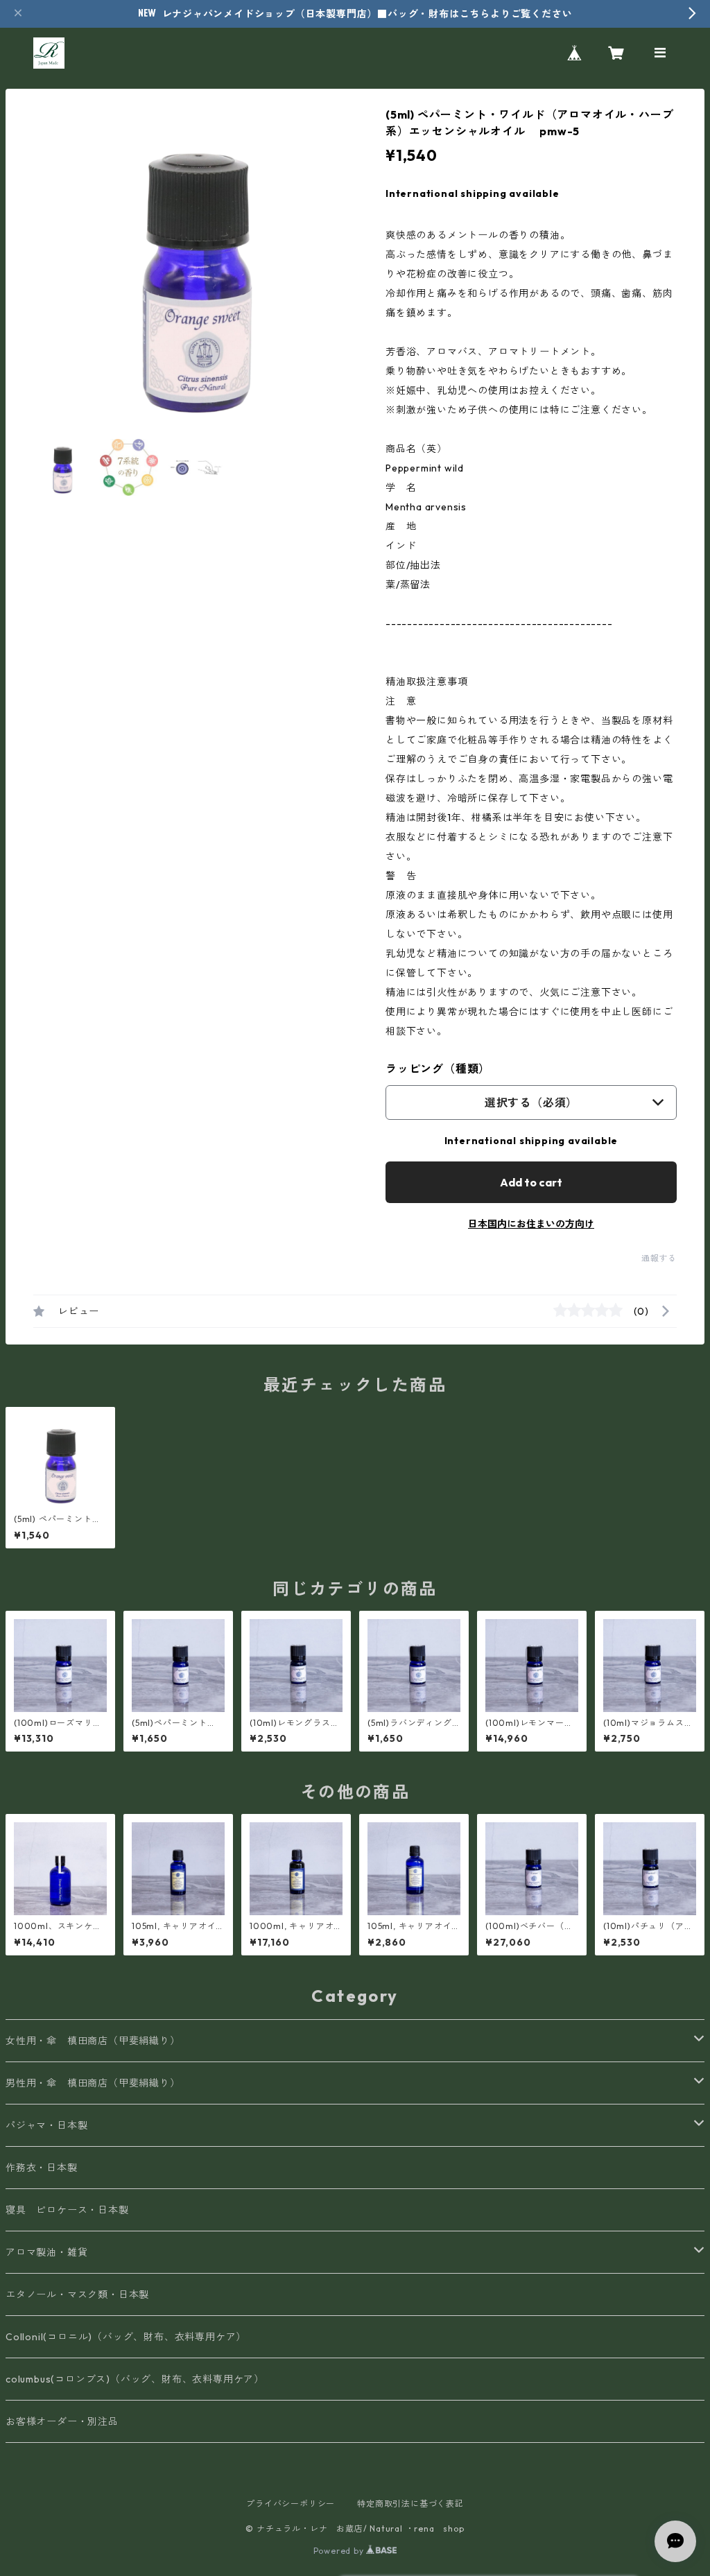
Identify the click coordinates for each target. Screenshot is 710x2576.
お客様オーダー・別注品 (62, 2421)
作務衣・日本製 (42, 2168)
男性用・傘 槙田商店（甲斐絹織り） (93, 2083)
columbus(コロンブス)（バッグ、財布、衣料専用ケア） (135, 2379)
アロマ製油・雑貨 (46, 2252)
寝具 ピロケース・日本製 (67, 2210)
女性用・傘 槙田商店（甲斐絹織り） (93, 2041)
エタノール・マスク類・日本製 (77, 2294)
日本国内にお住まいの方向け (531, 1224)
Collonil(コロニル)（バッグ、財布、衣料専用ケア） (126, 2337)
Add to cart (531, 1182)
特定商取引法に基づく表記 (410, 2504)
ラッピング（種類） (438, 1069)
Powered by (340, 2551)
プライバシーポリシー (291, 2504)
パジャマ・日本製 (46, 2125)
